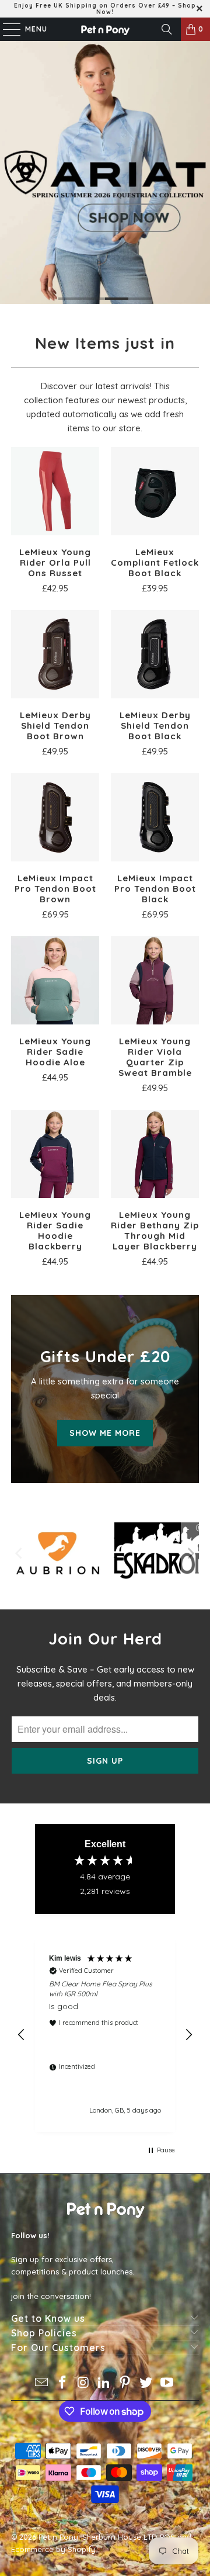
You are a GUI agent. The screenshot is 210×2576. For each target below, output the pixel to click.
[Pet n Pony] (105, 29)
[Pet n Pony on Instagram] (83, 2383)
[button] (22, 2035)
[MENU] (6, 29)
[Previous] (20, 1553)
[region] (105, 2035)
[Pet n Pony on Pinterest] (125, 2383)
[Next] (190, 1553)
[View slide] (105, 172)
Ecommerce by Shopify (53, 2549)
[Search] (167, 29)
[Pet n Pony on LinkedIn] (104, 2383)
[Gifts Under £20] (105, 1389)
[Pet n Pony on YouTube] (167, 2383)
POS (167, 2537)
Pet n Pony (58, 2537)
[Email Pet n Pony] (42, 2383)
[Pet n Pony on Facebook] (63, 2383)
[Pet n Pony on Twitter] (146, 2383)
